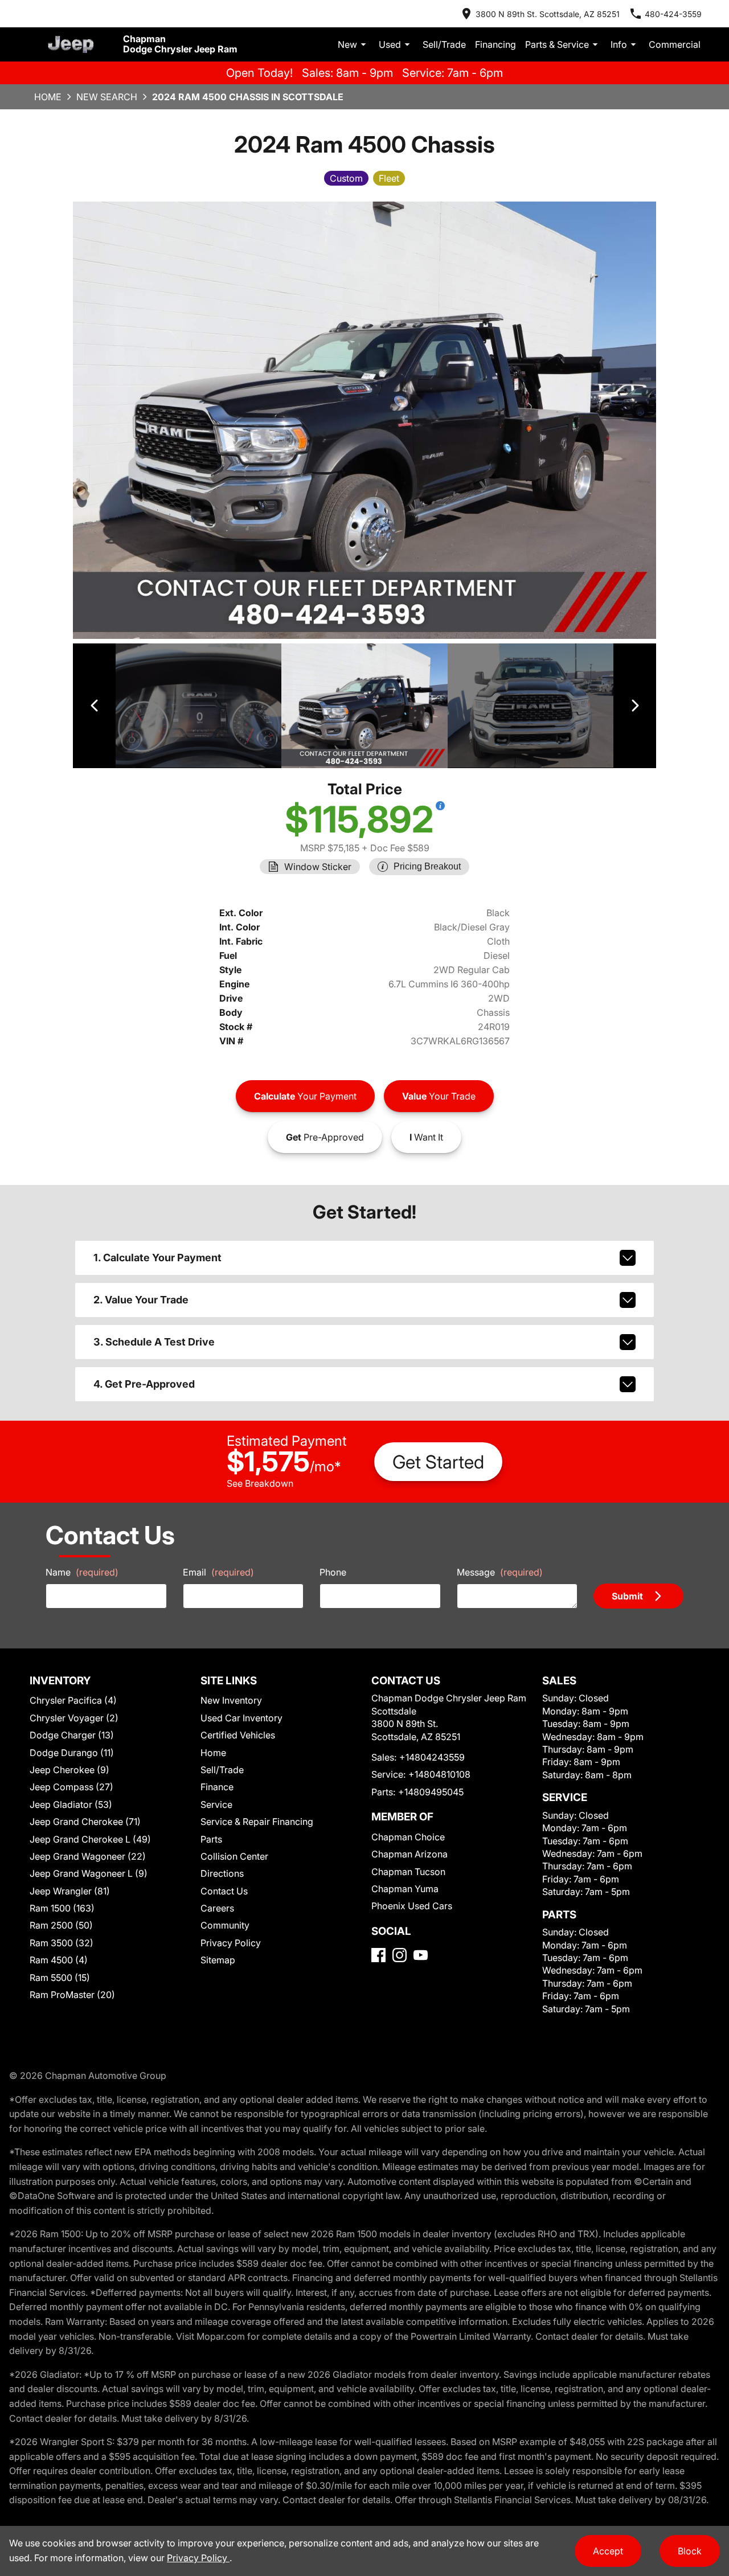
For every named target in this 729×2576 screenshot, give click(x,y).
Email (218, 1572)
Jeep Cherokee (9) (69, 1770)
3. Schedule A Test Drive (154, 1342)
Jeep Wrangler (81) (70, 1891)
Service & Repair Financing (257, 1822)
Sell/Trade (444, 44)
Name (82, 1572)
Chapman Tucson (408, 1872)
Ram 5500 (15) (60, 1978)
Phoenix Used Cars (412, 1906)
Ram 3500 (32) (62, 1943)
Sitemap (218, 1960)
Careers (217, 1908)
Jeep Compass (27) (71, 1787)
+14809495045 (431, 1792)
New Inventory (231, 1700)
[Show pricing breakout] (440, 806)
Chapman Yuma (405, 1889)
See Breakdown (260, 1483)
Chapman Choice (408, 1837)
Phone (333, 1572)
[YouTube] (421, 1955)
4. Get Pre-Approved (144, 1384)
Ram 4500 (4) (59, 1960)
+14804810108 (439, 1774)
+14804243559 (432, 1757)
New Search (107, 97)
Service (216, 1804)
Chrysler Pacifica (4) (73, 1700)
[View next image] (635, 706)
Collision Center (234, 1856)
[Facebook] (378, 1955)
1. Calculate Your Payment (157, 1258)
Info (619, 44)
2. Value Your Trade (141, 1300)
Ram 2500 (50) (61, 1925)
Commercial (675, 44)
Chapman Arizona (409, 1854)
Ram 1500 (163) (62, 1908)
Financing (495, 44)
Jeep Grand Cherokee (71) (85, 1822)
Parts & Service (557, 44)
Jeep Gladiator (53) (71, 1804)
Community (225, 1925)
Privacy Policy (231, 1943)
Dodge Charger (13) (72, 1735)
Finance (217, 1787)
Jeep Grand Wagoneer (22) (88, 1856)
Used (390, 44)
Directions (222, 1873)
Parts (211, 1839)
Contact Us (224, 1891)
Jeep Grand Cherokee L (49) (90, 1839)
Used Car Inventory (241, 1718)
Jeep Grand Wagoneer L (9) (89, 1873)
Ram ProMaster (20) (72, 1995)
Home (48, 97)
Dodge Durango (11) (72, 1753)
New (347, 44)
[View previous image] (94, 706)
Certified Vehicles (238, 1735)
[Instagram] (400, 1955)
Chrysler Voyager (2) (74, 1718)
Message (500, 1572)
